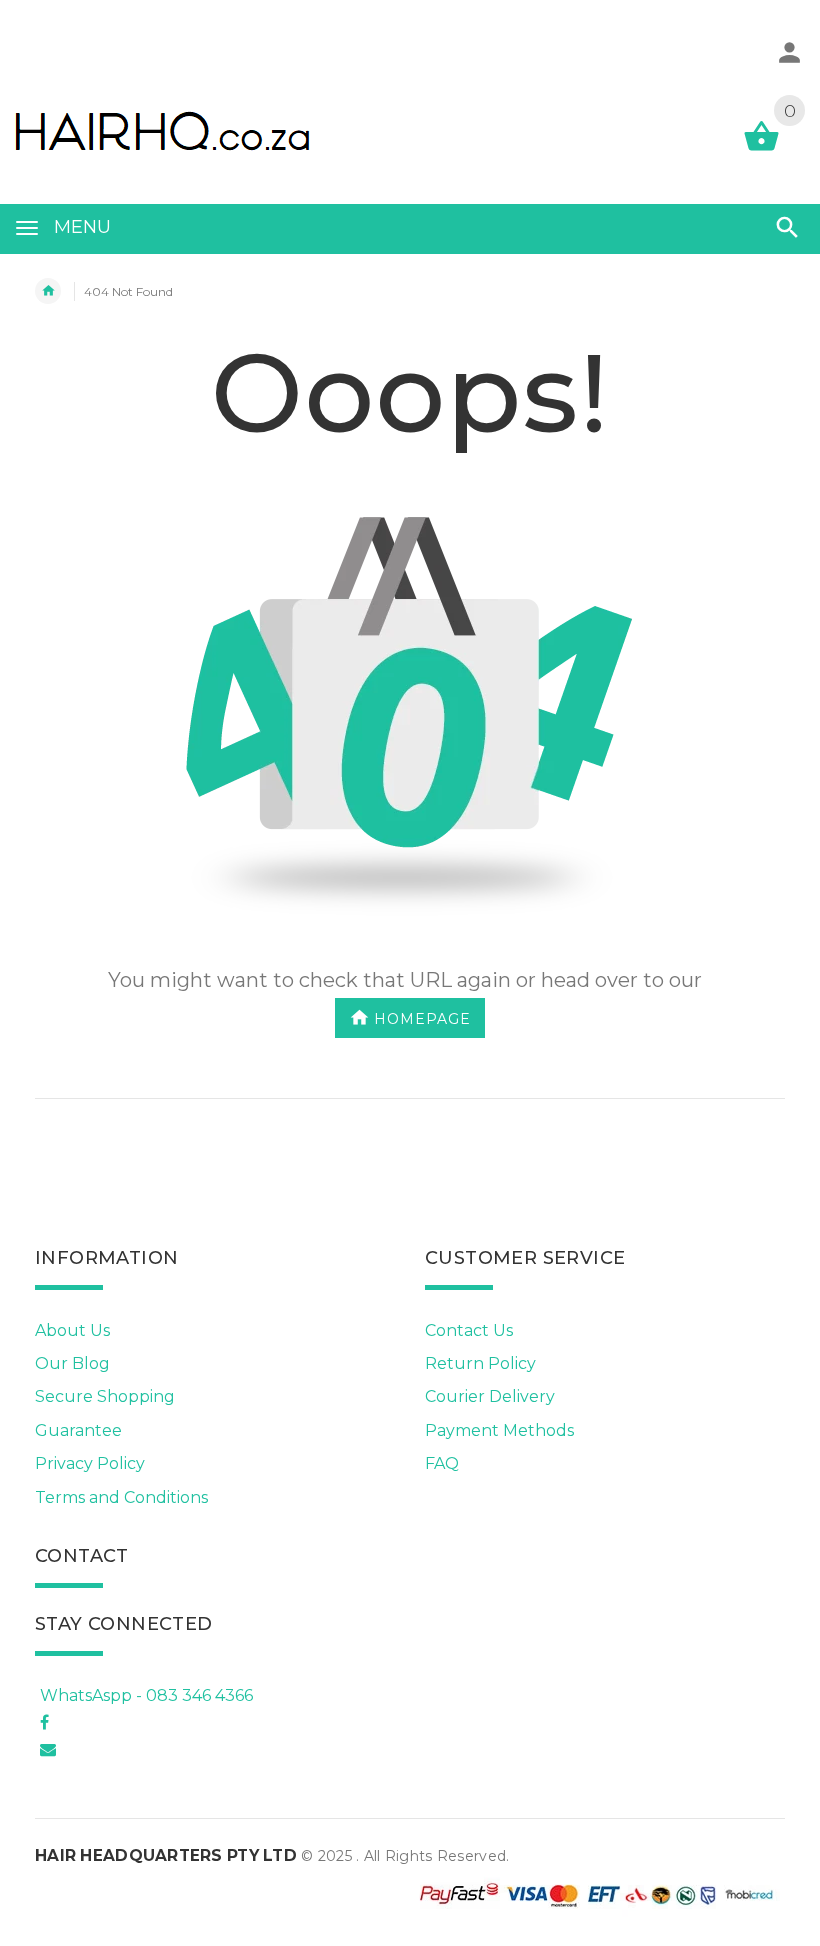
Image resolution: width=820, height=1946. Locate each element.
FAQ (442, 1463)
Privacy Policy (90, 1463)
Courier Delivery (490, 1396)
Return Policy (480, 1363)
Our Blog (72, 1363)
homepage (422, 1018)
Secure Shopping (105, 1396)
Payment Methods (499, 1430)
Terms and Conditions (121, 1497)
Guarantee (78, 1430)
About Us (72, 1330)
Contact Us (469, 1330)
